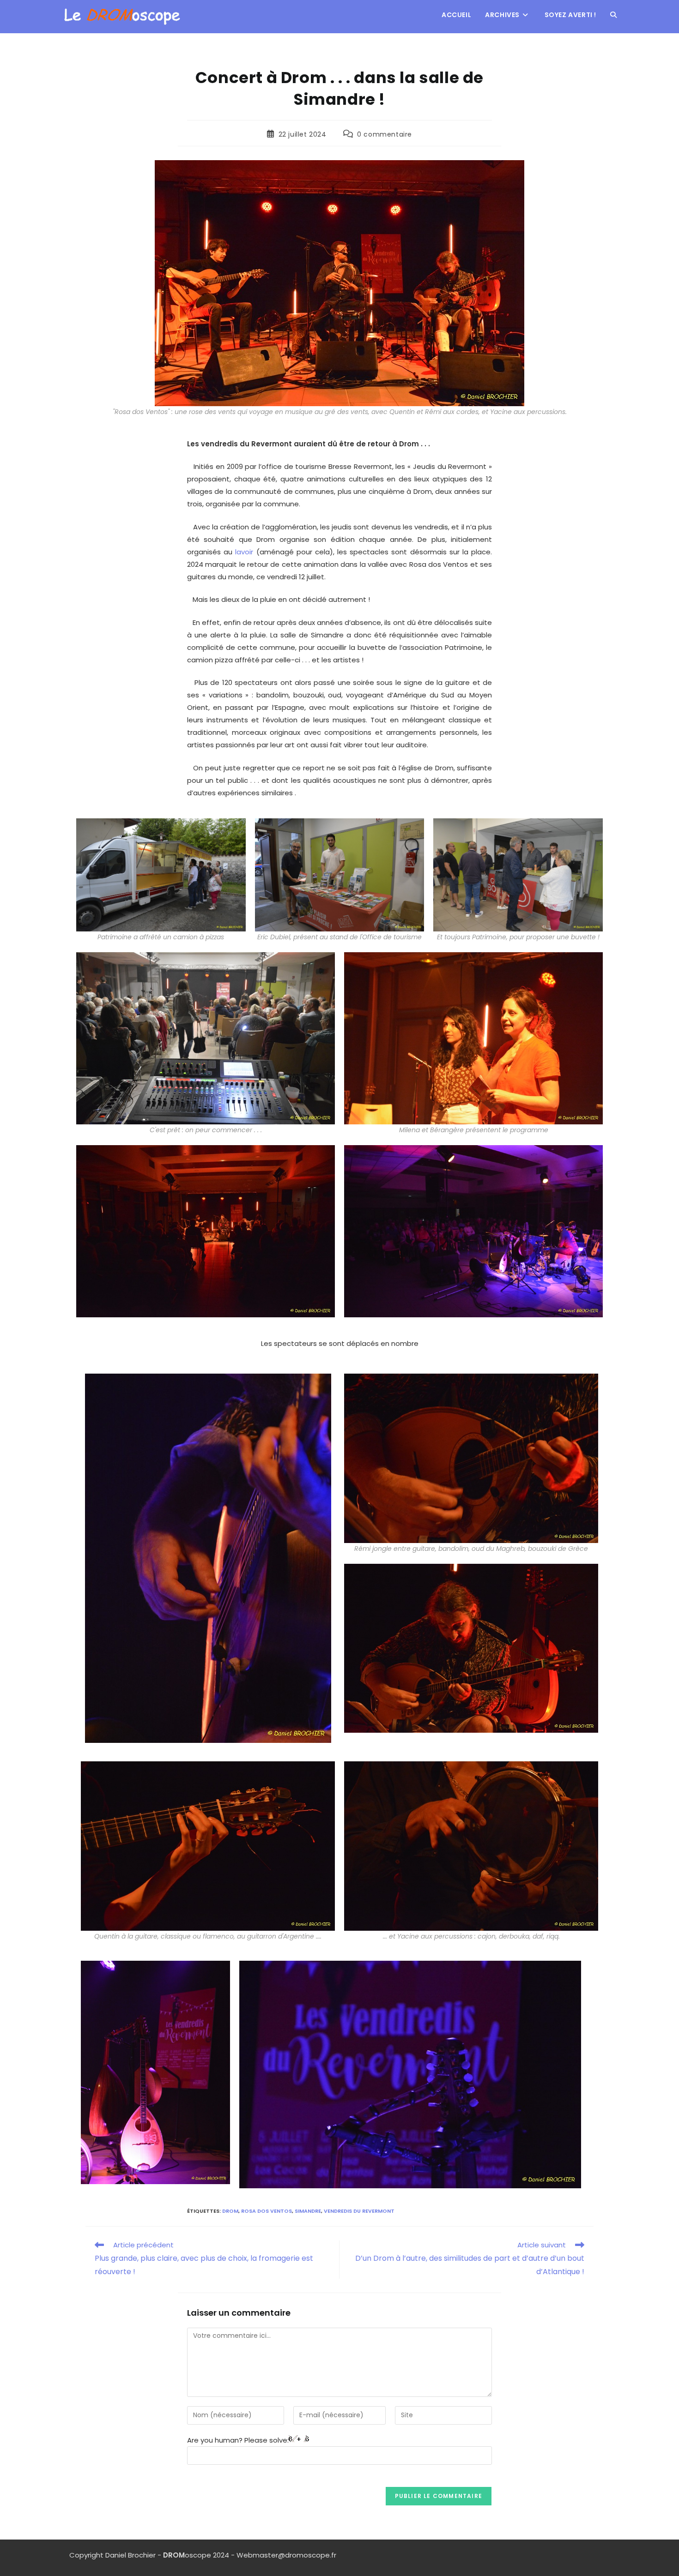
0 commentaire (385, 134)
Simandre (308, 2211)
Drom (230, 2211)
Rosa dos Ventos (267, 2211)
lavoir (246, 552)
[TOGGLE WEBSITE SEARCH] (613, 15)
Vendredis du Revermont (359, 2211)
